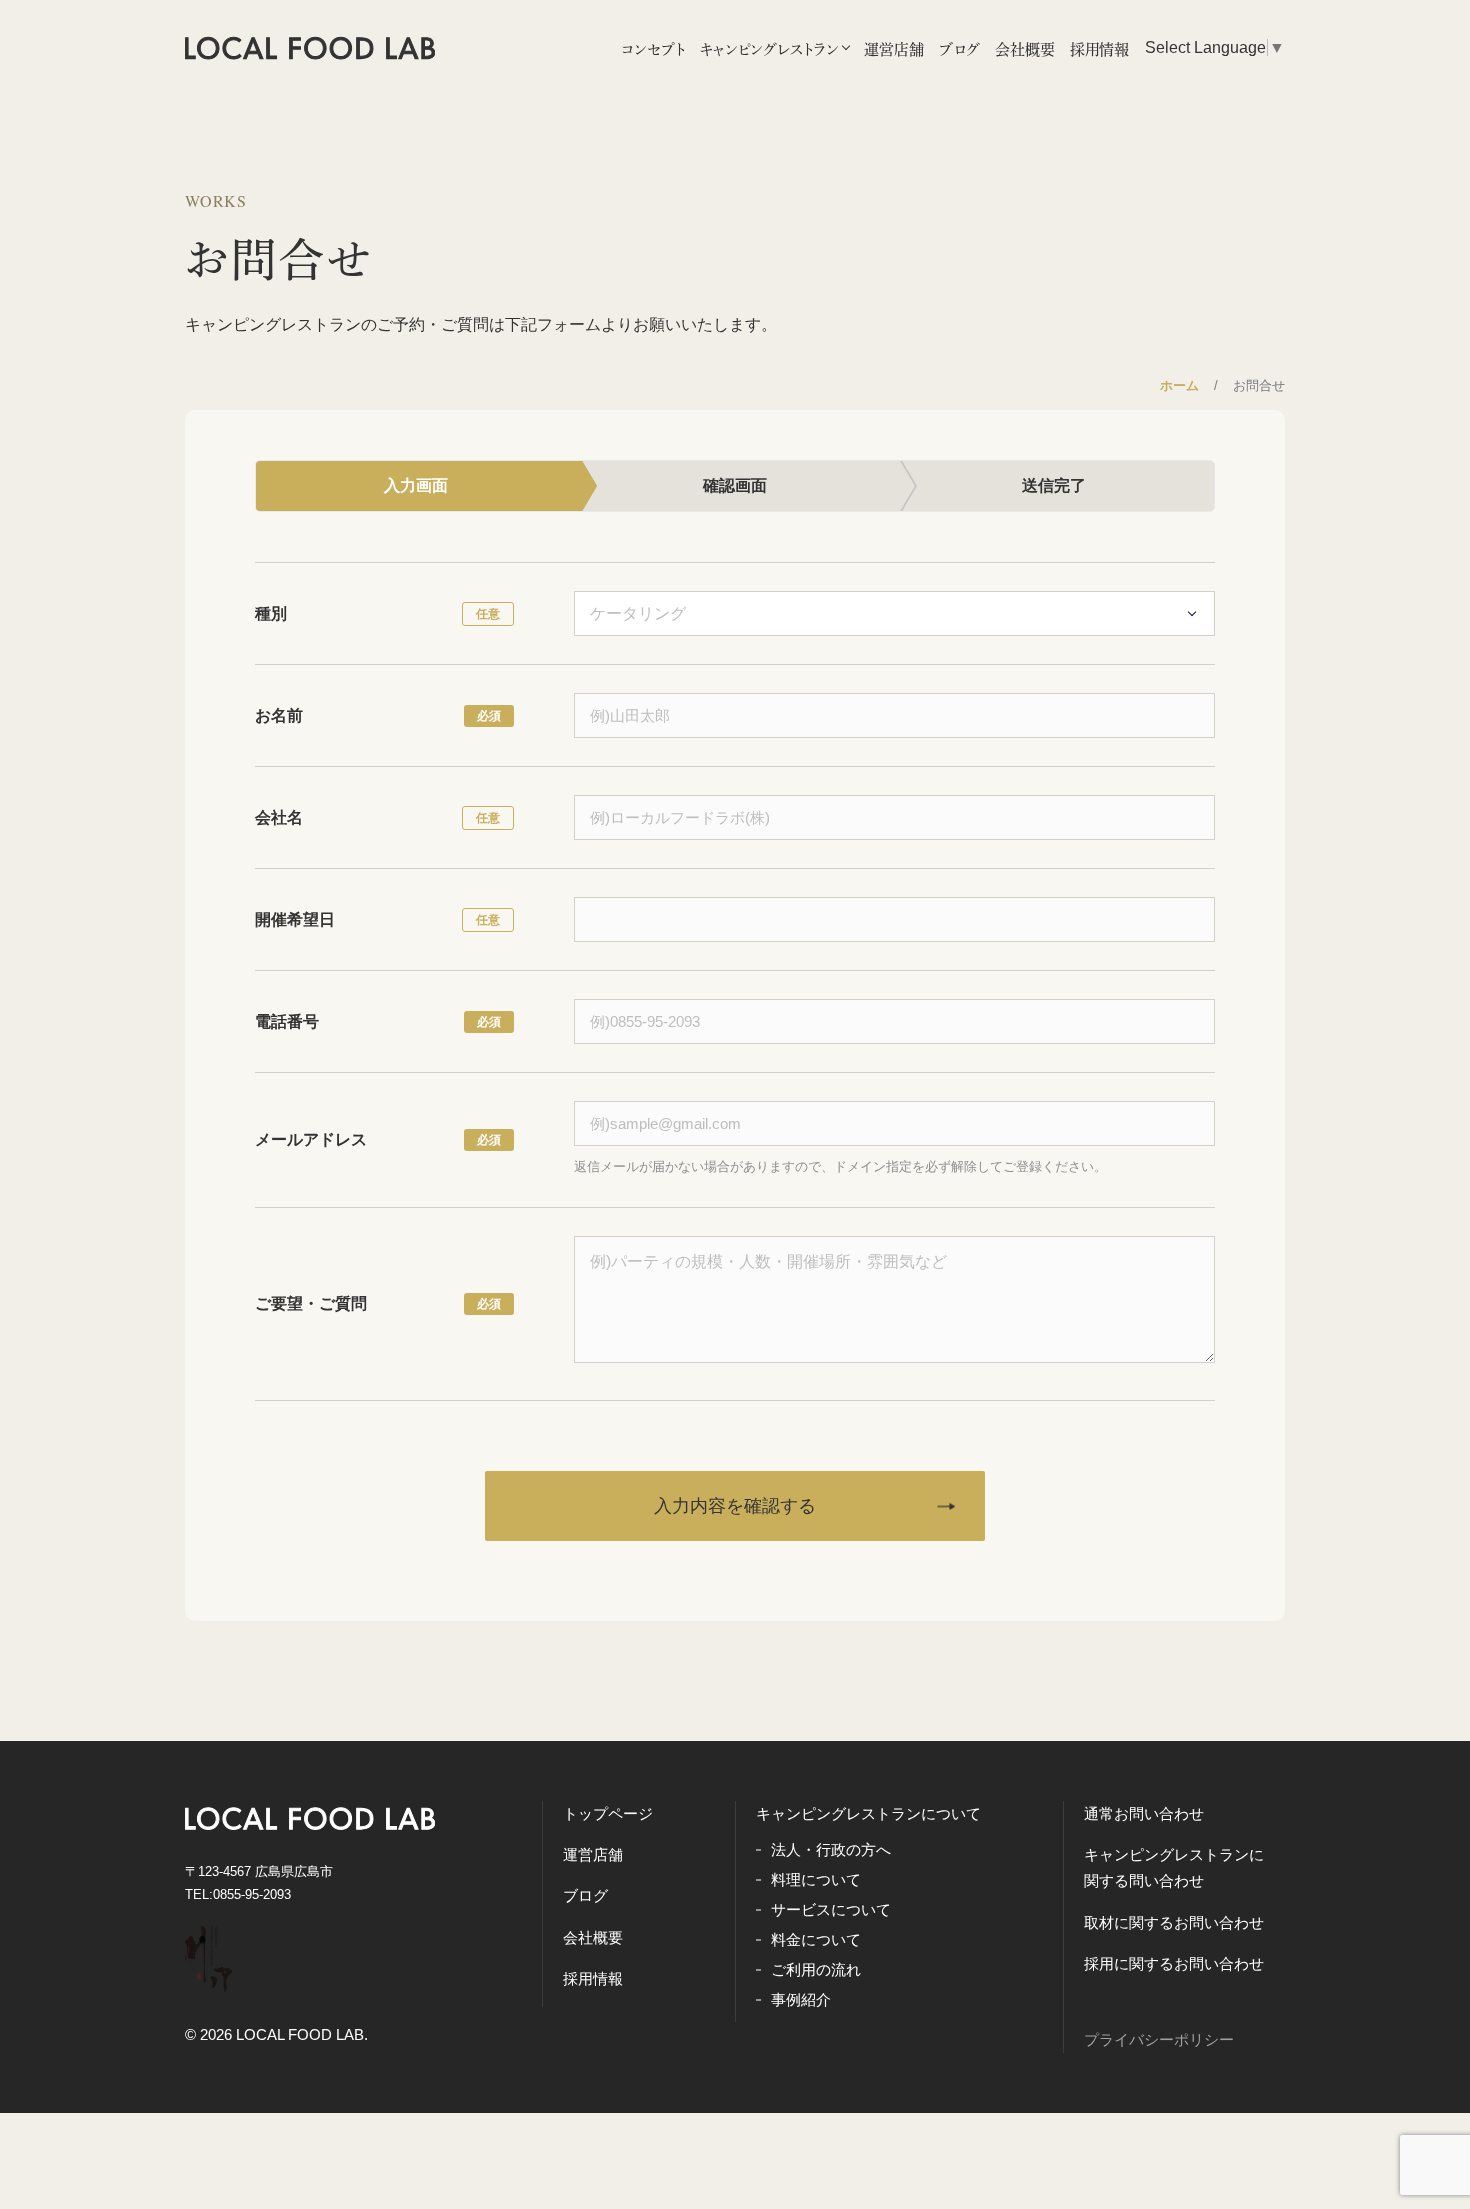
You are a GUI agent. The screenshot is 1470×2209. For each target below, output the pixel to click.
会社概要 (593, 1937)
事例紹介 (801, 1999)
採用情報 (593, 1978)
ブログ (585, 1895)
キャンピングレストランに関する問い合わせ (1174, 1867)
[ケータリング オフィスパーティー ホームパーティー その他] (894, 612)
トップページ (608, 1813)
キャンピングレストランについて (868, 1813)
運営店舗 (593, 1854)
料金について (816, 1939)
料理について (816, 1879)
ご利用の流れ (816, 1969)
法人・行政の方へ (831, 1849)
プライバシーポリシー (1159, 2039)
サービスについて (831, 1909)
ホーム (1179, 385)
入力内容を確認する (735, 1506)
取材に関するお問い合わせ (1174, 1922)
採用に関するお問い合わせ (1174, 1963)
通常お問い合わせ (1144, 1813)
